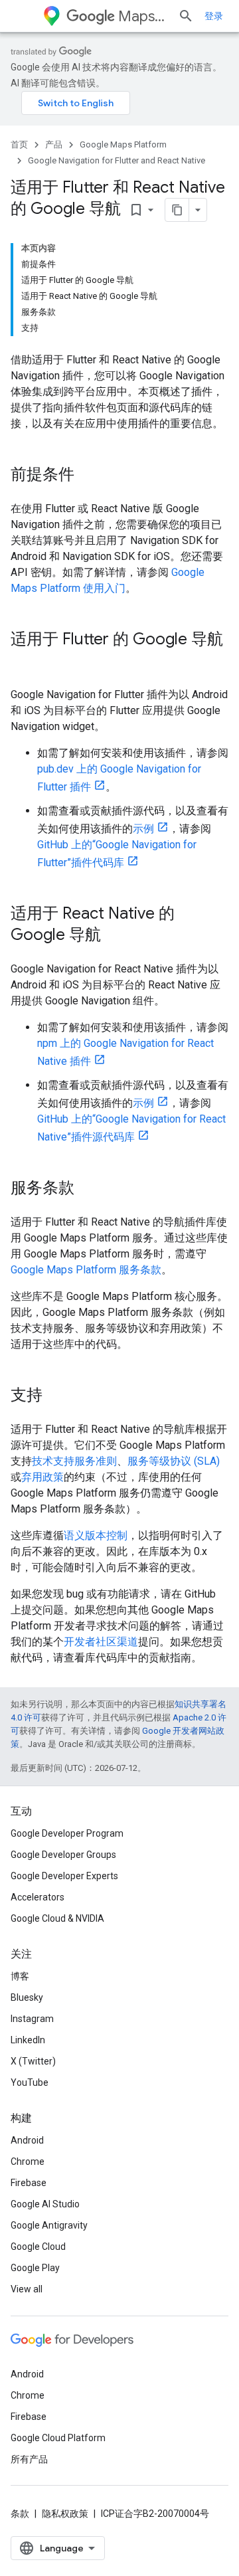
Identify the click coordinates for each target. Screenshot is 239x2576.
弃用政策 (42, 1477)
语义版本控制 (96, 1535)
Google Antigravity (49, 2225)
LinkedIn (28, 2040)
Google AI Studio (45, 2204)
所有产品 (29, 2459)
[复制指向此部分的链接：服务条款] (88, 1189)
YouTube (30, 2082)
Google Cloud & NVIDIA (57, 1918)
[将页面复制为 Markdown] (177, 210)
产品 (54, 144)
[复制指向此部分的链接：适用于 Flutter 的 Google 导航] (24, 662)
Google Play (35, 2268)
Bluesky (27, 1997)
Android (27, 2140)
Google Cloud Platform (58, 2438)
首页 (19, 144)
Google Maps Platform (123, 144)
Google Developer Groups (63, 1855)
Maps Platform (143, 16)
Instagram (32, 2019)
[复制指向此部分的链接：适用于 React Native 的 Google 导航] (114, 936)
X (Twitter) (33, 2061)
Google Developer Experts (64, 1876)
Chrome (28, 2162)
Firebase (29, 2183)
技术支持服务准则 (74, 1461)
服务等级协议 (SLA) (174, 1461)
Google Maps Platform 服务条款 (86, 1270)
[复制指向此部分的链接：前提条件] (88, 476)
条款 (20, 2514)
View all (27, 2289)
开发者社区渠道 (101, 1642)
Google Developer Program (67, 1833)
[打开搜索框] (186, 16)
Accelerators (38, 1897)
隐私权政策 (65, 2514)
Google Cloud (38, 2247)
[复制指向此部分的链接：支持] (56, 1396)
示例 (143, 829)
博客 (20, 1976)
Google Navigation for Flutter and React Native (117, 160)
